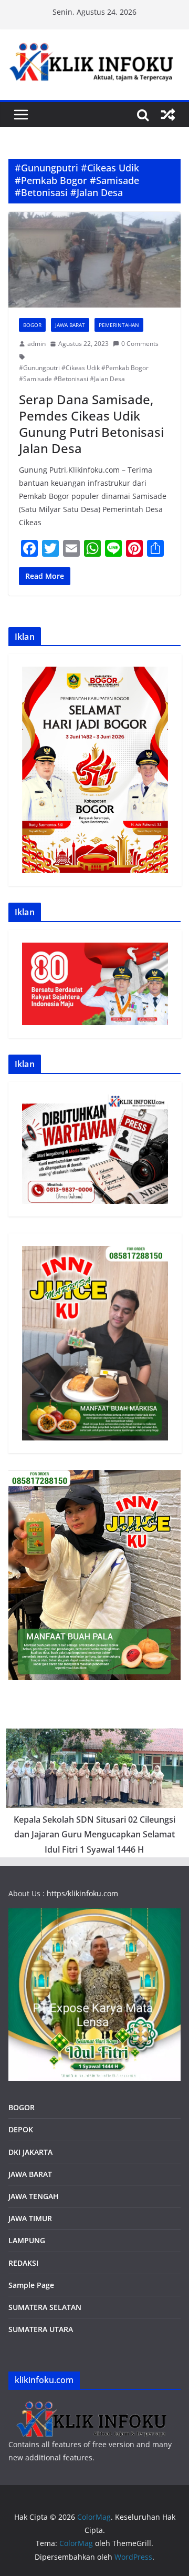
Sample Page (31, 2285)
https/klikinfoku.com (82, 1893)
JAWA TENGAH (34, 2196)
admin (36, 344)
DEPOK (21, 2129)
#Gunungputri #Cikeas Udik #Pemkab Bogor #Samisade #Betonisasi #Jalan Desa (84, 374)
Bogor (32, 325)
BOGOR (22, 2107)
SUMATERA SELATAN (45, 2307)
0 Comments (140, 344)
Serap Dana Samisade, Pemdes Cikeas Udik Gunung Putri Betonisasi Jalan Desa (91, 424)
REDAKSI (23, 2263)
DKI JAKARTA (30, 2152)
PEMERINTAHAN (119, 325)
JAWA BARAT (70, 325)
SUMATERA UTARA (41, 2329)
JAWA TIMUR (30, 2218)
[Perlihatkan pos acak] (168, 115)
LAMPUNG (27, 2240)
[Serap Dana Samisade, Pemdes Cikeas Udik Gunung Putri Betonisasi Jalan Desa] (94, 260)
